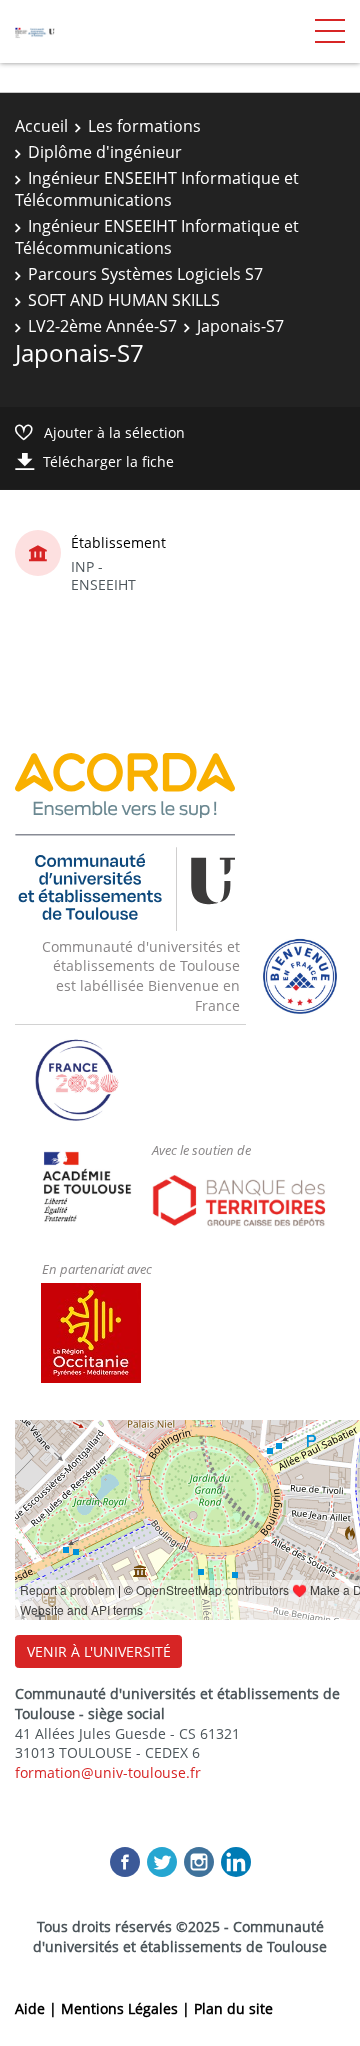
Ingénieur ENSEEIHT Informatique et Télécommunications (157, 189)
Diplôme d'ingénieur (105, 152)
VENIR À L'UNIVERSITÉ (99, 1651)
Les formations (144, 126)
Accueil (41, 126)
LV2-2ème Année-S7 (102, 326)
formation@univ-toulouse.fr (108, 1772)
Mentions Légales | (127, 2008)
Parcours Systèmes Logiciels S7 (145, 274)
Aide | (38, 2008)
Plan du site (233, 2008)
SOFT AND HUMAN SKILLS (124, 300)
